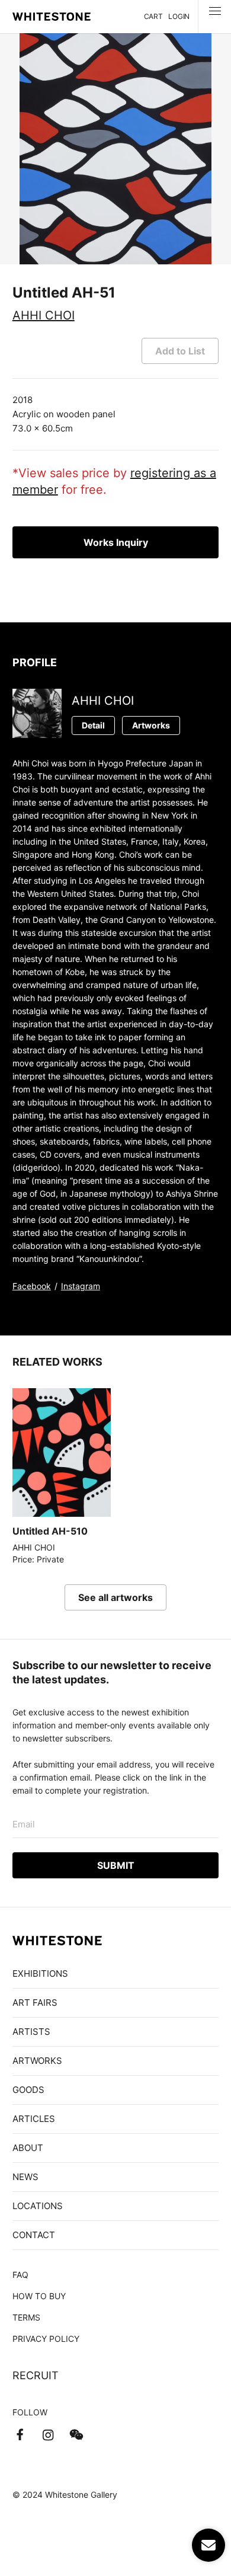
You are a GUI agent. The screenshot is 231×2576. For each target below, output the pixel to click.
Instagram (81, 1286)
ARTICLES (34, 2119)
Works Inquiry (116, 542)
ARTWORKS (37, 2061)
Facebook (32, 1286)
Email (24, 1824)
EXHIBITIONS (40, 1973)
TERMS (26, 2317)
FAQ (20, 2275)
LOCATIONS (38, 2206)
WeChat (76, 2435)
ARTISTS (31, 2032)
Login (179, 16)
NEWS (25, 2177)
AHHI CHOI (44, 315)
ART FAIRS (35, 2003)
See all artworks (115, 1597)
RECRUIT (36, 2375)
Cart (153, 16)
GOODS (28, 2090)
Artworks (151, 725)
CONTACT (34, 2235)
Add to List (180, 351)
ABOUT (28, 2148)
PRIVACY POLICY (46, 2339)
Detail (93, 725)
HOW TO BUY (39, 2296)
